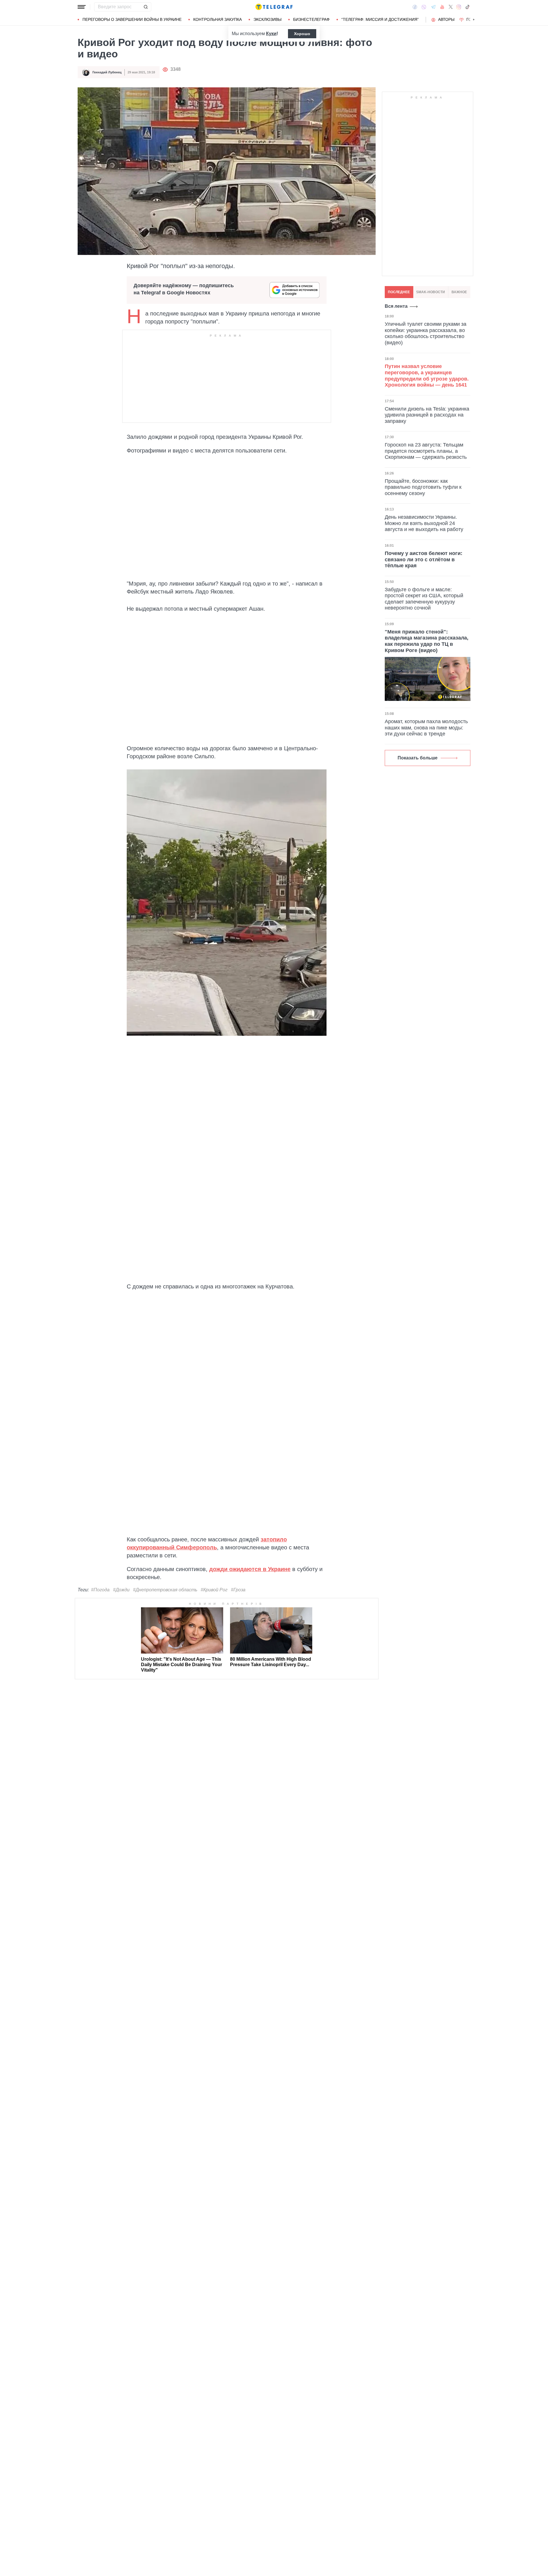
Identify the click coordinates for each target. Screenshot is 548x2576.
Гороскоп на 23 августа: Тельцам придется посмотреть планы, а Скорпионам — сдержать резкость (426, 451)
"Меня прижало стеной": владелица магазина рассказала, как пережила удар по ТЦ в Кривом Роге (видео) (427, 641)
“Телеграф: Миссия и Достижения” (380, 19)
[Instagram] (459, 7)
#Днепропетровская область (165, 1590)
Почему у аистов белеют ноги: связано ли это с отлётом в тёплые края (424, 559)
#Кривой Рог (214, 1590)
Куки (271, 34)
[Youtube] (442, 7)
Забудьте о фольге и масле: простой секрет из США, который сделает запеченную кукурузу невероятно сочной (424, 599)
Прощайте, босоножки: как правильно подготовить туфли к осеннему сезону (423, 487)
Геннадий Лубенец (107, 72)
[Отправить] (146, 7)
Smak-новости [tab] (431, 292)
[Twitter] (451, 7)
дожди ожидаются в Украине (250, 1569)
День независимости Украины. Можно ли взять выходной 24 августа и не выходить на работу (424, 523)
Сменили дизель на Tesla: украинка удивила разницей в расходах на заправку (427, 415)
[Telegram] (433, 7)
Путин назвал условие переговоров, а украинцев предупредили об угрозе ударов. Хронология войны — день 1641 (427, 376)
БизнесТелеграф (311, 19)
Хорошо (302, 34)
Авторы (446, 19)
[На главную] (274, 7)
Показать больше (418, 758)
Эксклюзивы (267, 19)
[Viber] (424, 7)
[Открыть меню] (82, 7)
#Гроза (238, 1590)
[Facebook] (415, 7)
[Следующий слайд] (474, 20)
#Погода (100, 1590)
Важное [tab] (459, 292)
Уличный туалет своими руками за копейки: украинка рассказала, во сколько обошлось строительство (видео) (426, 333)
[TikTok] (468, 7)
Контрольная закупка (217, 19)
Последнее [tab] (399, 292)
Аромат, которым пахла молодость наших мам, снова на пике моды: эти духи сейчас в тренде (426, 728)
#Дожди (121, 1590)
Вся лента (396, 306)
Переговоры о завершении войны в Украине (132, 19)
